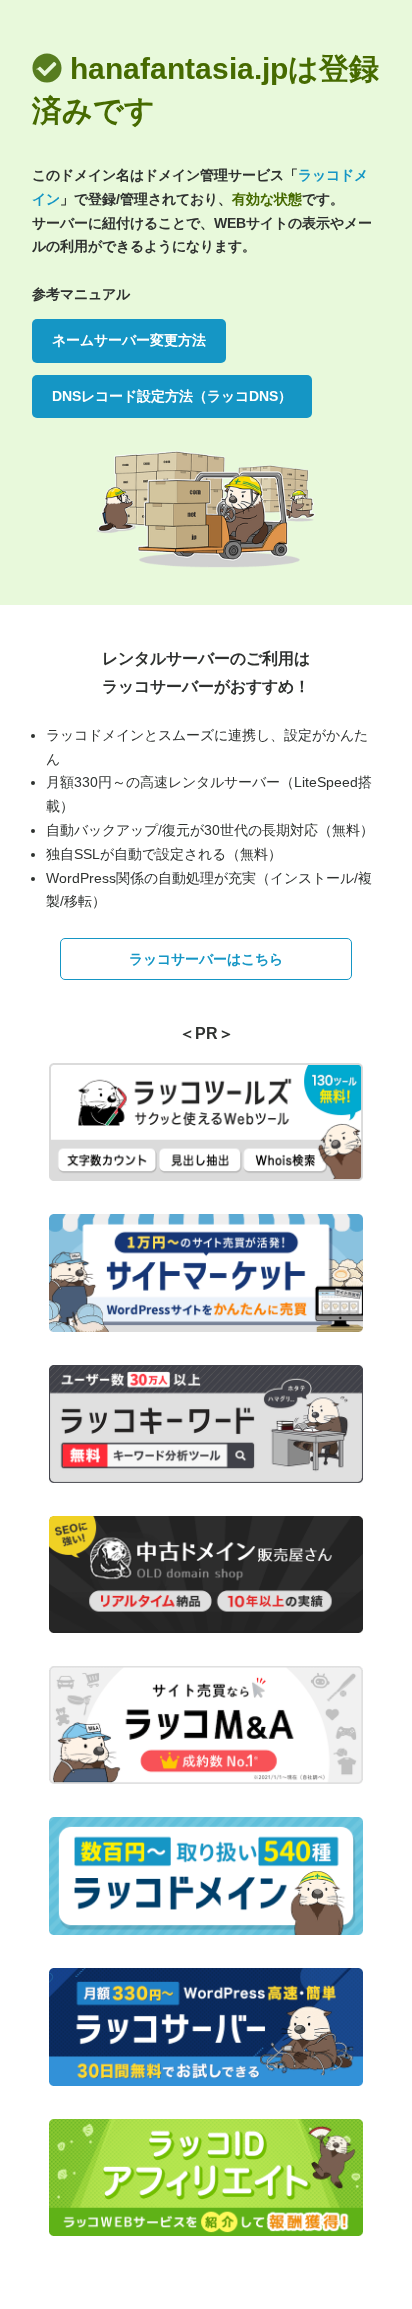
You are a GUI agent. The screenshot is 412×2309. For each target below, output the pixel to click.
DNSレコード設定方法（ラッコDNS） (172, 396)
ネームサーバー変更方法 (129, 340)
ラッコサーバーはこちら (206, 959)
